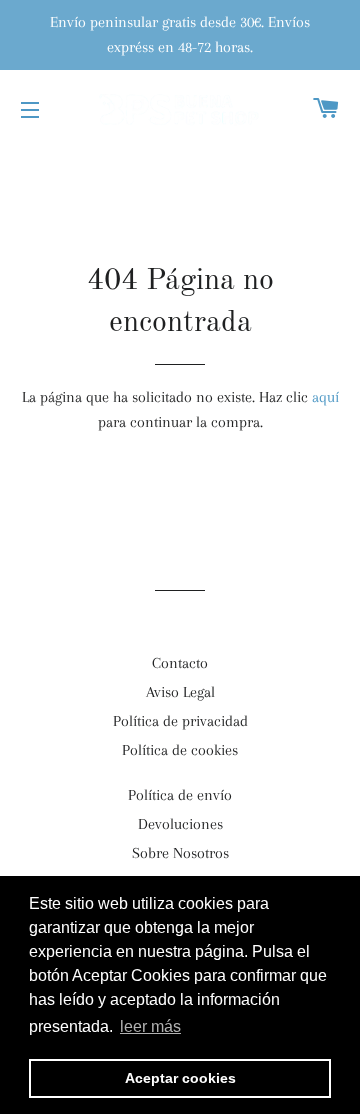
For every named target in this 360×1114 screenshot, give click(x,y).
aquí (325, 397)
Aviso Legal (180, 692)
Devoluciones (180, 824)
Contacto (180, 663)
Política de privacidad (180, 721)
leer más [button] (150, 1026)
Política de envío (180, 795)
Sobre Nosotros (180, 853)
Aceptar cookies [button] (180, 1078)
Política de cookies (180, 750)
